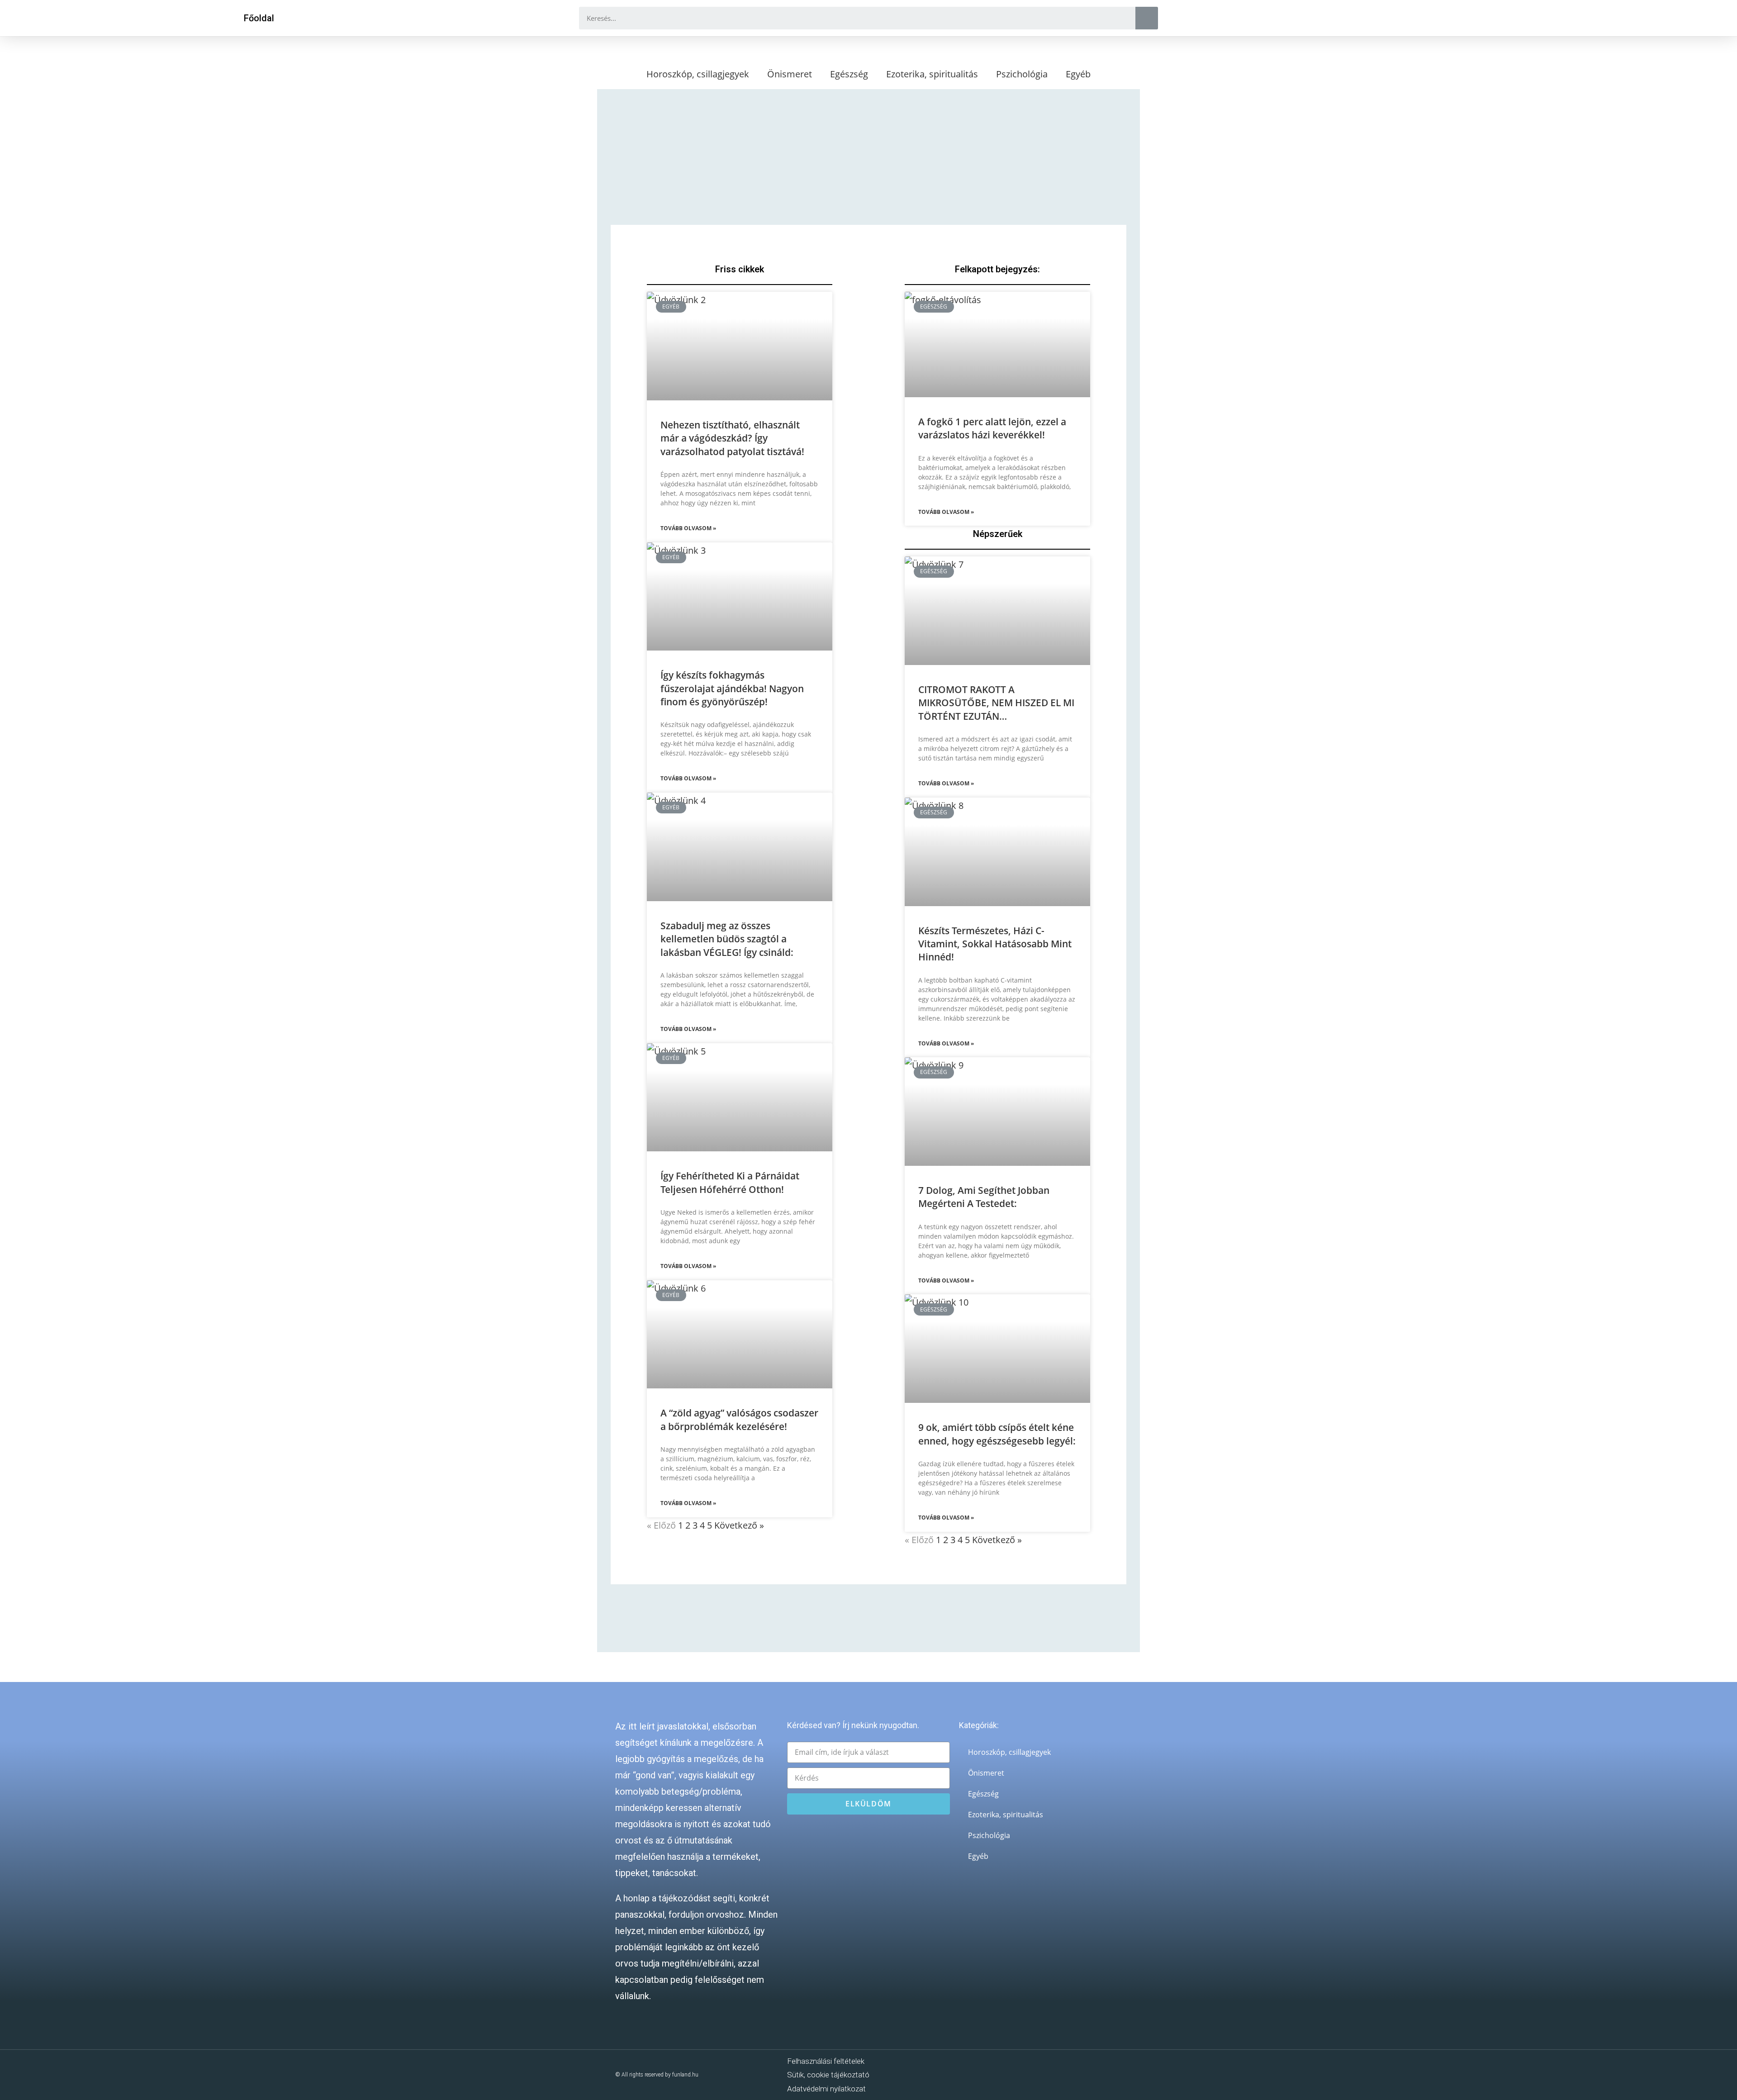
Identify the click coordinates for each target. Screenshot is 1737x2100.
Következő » (739, 1525)
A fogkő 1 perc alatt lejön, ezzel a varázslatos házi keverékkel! (992, 428)
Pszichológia (1022, 74)
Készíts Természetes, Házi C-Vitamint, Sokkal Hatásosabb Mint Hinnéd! (995, 944)
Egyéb (1078, 74)
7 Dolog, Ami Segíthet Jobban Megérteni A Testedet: (984, 1197)
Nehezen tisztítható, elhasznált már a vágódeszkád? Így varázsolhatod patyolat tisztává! (732, 438)
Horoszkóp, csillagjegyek (698, 74)
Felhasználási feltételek (826, 2061)
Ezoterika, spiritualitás (932, 74)
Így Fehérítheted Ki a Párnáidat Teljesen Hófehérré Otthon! (730, 1182)
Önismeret (790, 74)
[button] (259, 18)
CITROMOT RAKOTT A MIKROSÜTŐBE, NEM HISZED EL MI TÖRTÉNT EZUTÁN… (996, 703)
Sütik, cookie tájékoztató (828, 2075)
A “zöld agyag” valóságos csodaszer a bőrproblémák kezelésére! (739, 1419)
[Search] (1147, 18)
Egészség (849, 74)
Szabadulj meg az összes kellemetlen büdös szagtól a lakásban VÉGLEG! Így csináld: (727, 939)
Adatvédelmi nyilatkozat (826, 2089)
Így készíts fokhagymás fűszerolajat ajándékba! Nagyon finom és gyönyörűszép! (732, 688)
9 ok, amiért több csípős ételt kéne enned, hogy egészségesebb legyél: (997, 1434)
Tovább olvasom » (688, 528)
